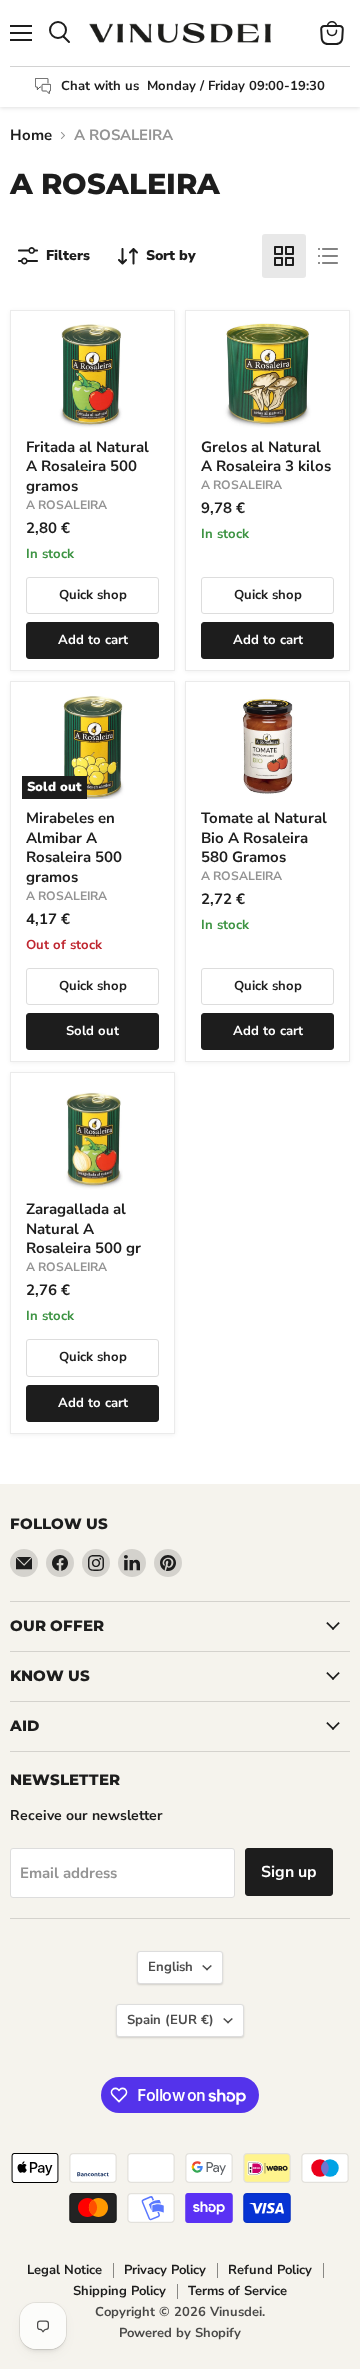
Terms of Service (237, 2291)
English (170, 1967)
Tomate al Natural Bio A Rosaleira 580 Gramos (264, 837)
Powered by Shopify (180, 2333)
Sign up (289, 1872)
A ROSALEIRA (66, 505)
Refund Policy (270, 2270)
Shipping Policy (119, 2291)
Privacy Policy (165, 2270)
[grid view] (284, 256)
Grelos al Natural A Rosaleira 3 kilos (266, 457)
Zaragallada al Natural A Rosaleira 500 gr (83, 1228)
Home (31, 135)
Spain (170, 2020)
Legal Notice (64, 2270)
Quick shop (93, 595)
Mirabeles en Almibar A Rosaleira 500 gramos (74, 847)
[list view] (328, 256)
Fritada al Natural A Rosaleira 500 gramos (87, 466)
